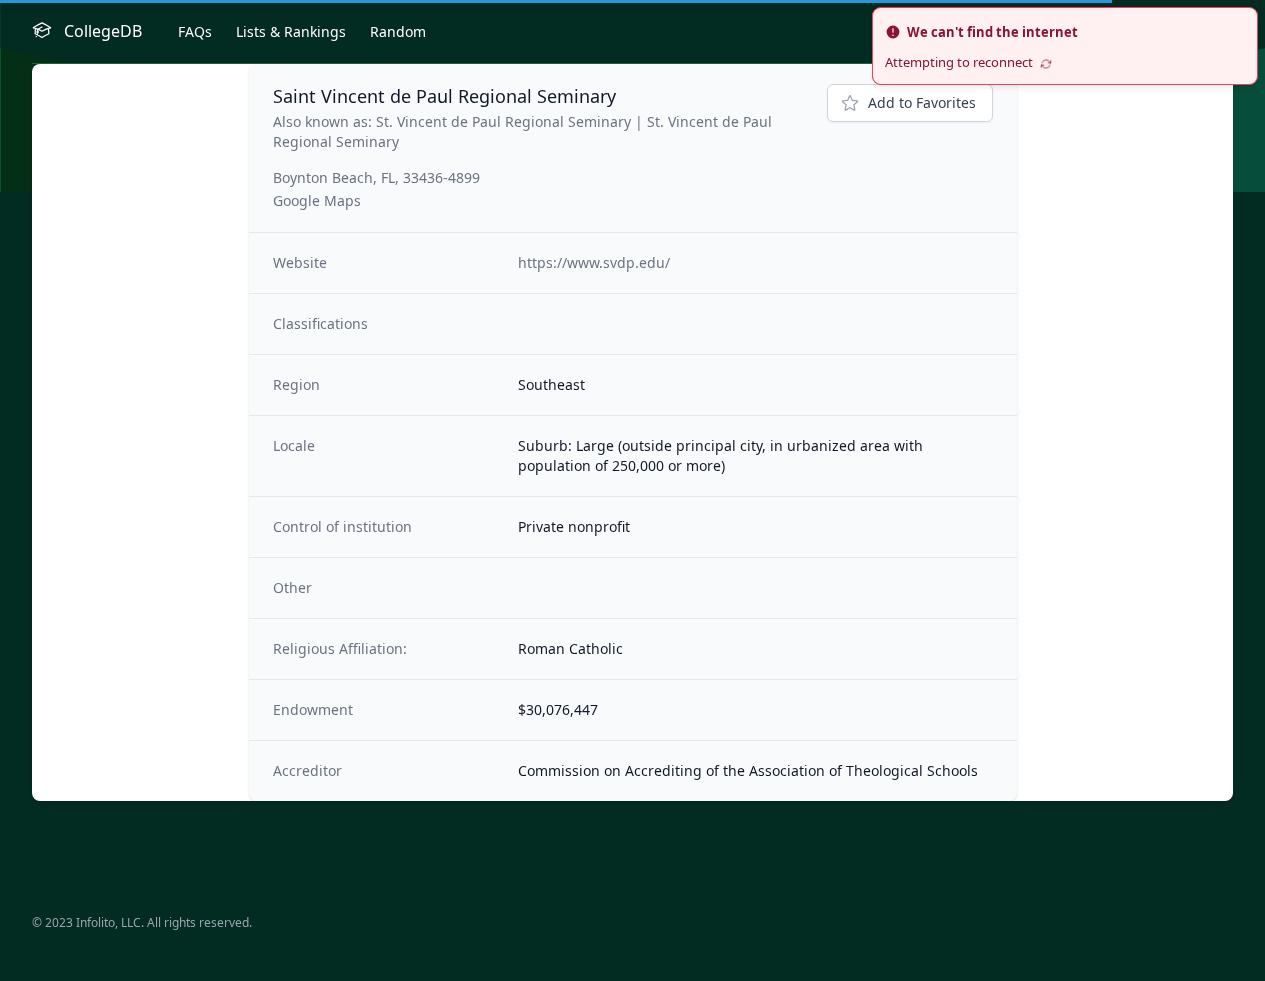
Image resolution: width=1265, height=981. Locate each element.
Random (398, 31)
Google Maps (317, 200)
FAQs (195, 31)
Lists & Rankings (291, 31)
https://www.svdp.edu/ (594, 262)
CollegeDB (103, 31)
